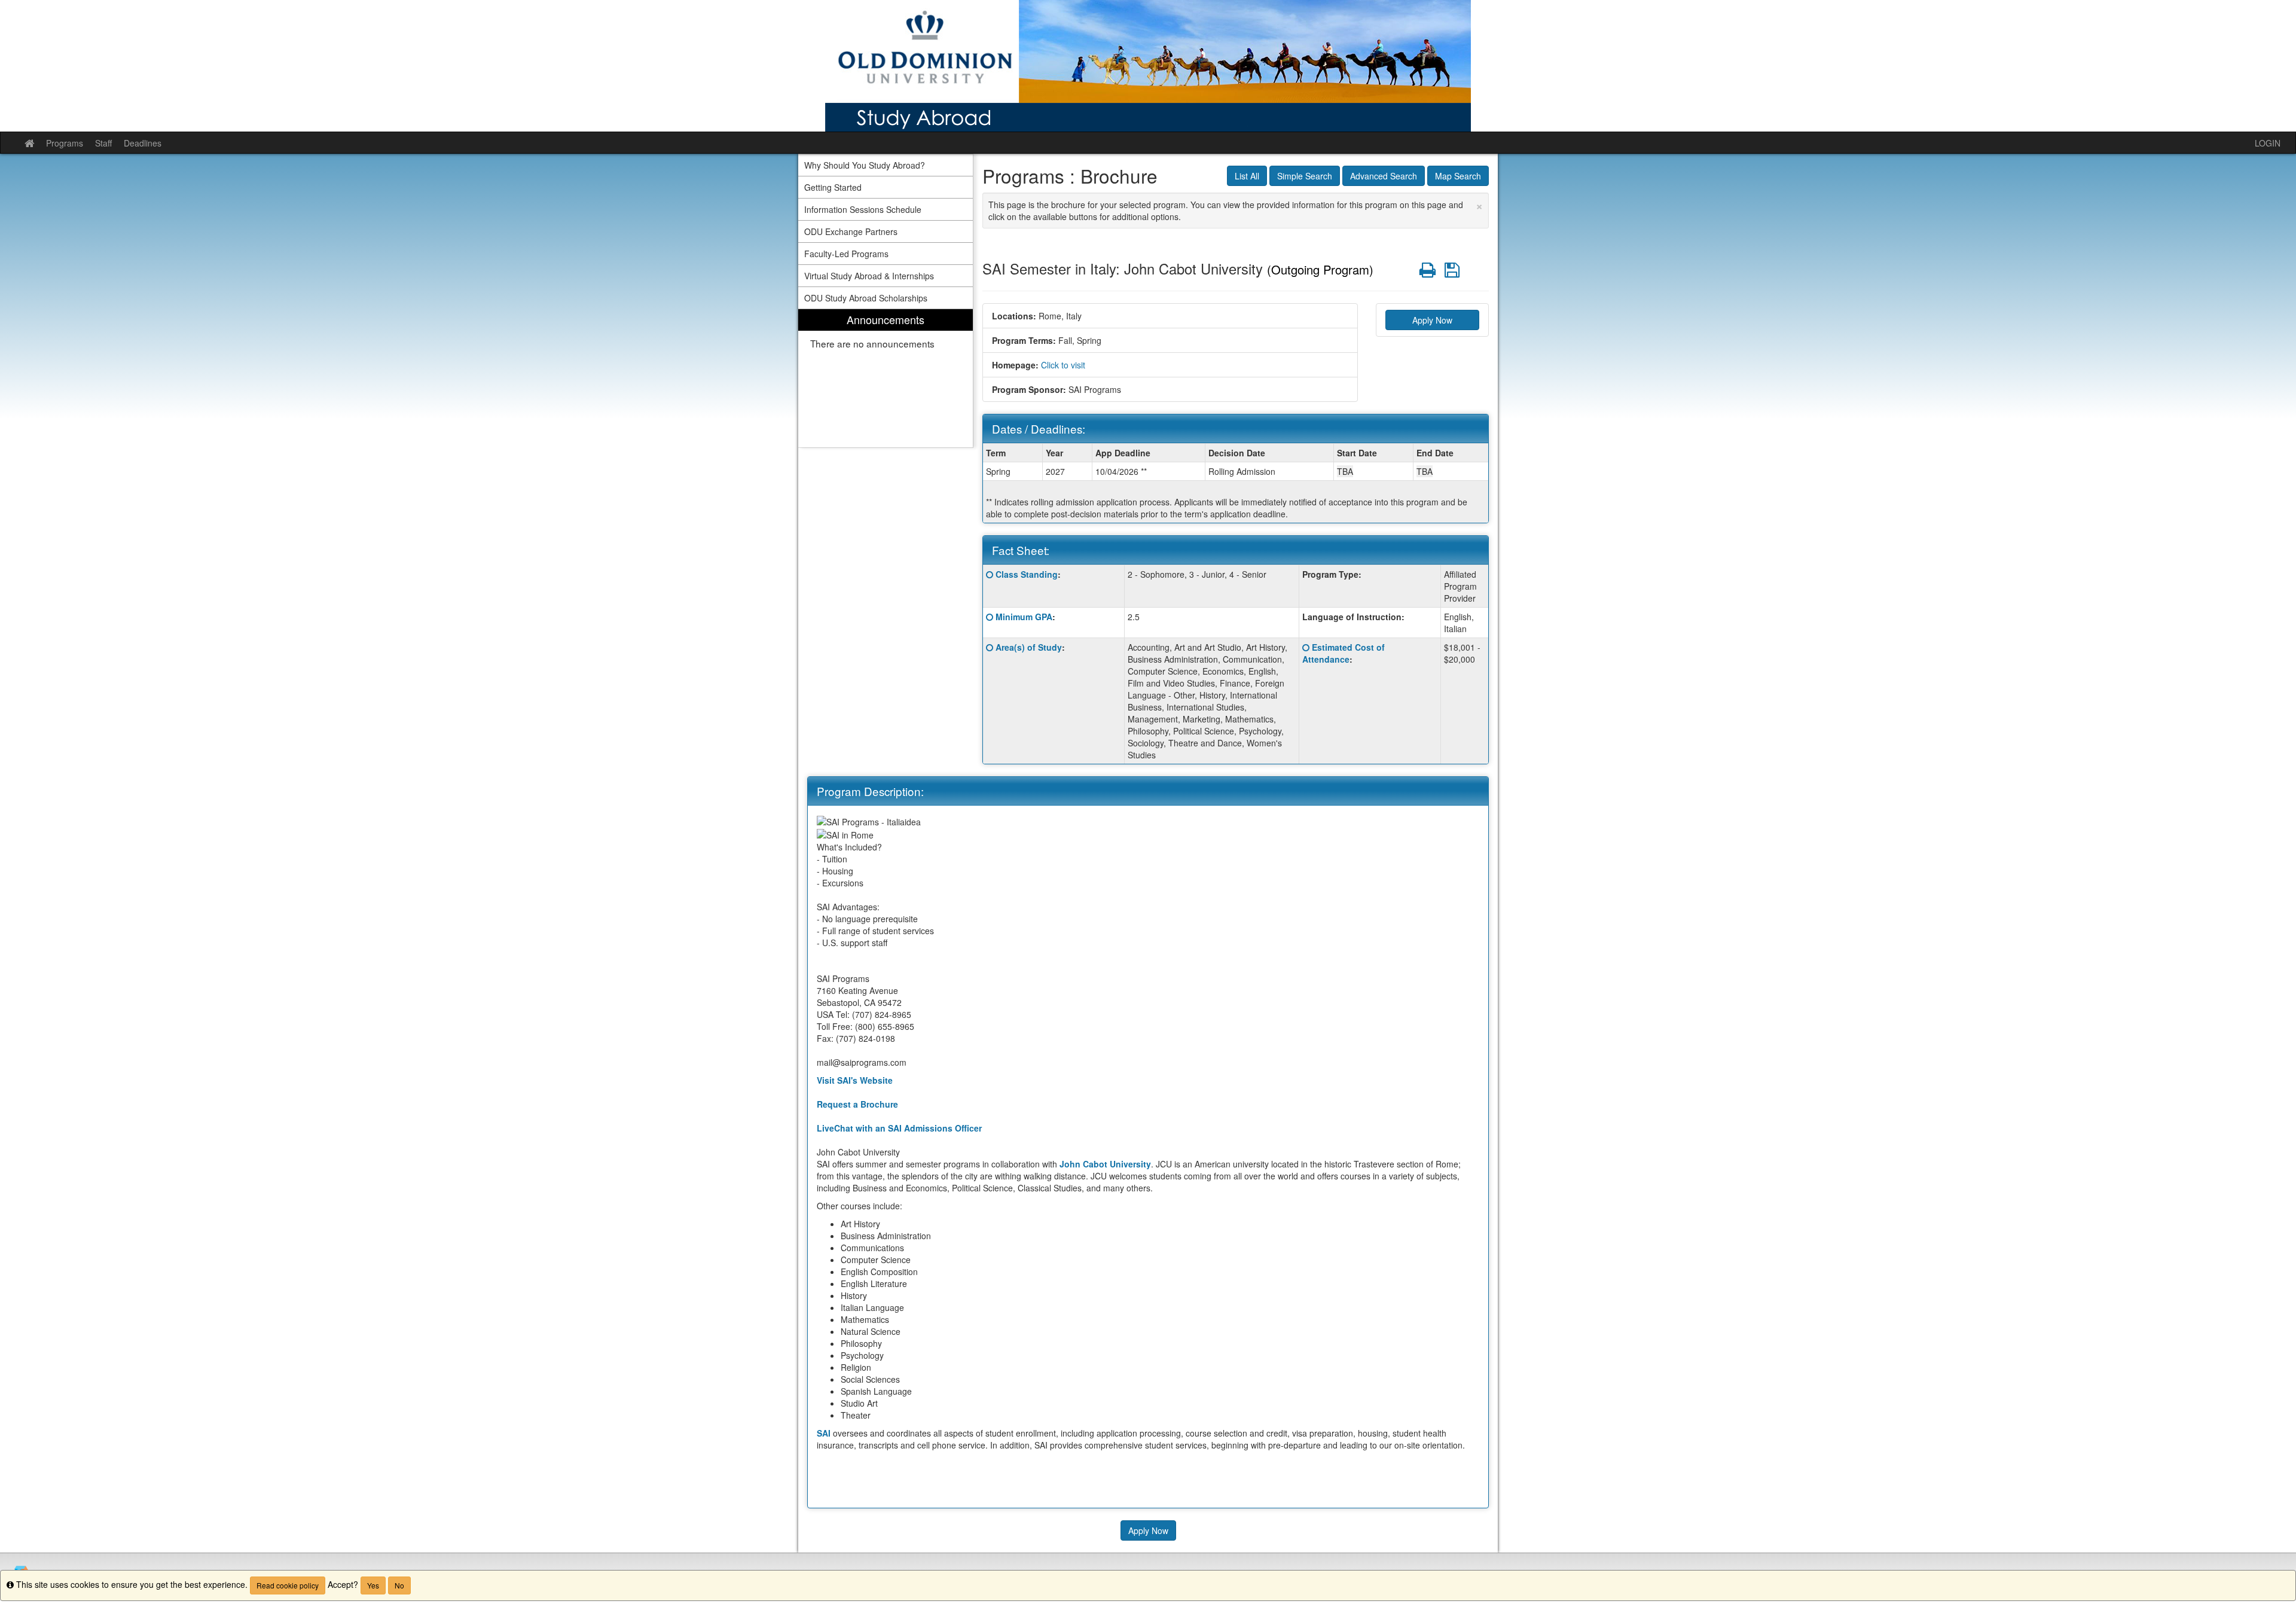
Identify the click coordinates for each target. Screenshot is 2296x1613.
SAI (824, 1433)
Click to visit (1063, 365)
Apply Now (1432, 320)
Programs (65, 143)
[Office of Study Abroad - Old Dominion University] (1148, 66)
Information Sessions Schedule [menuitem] (863, 209)
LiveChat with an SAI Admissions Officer (899, 1128)
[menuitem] (886, 378)
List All (1247, 176)
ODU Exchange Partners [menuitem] (851, 231)
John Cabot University (1105, 1164)
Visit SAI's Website (855, 1080)
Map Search (1458, 176)
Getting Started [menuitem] (833, 187)
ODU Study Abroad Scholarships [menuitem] (866, 298)
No (399, 1585)
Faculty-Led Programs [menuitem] (846, 254)
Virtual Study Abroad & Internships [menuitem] (869, 276)
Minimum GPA (1024, 617)
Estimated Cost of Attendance (1344, 653)
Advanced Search (1384, 176)
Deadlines (143, 143)
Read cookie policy (288, 1585)
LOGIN (2268, 143)
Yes (373, 1585)
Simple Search (1305, 176)
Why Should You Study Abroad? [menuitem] (865, 165)
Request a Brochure (857, 1104)
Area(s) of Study (1029, 647)
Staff (103, 143)
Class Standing (1027, 574)
